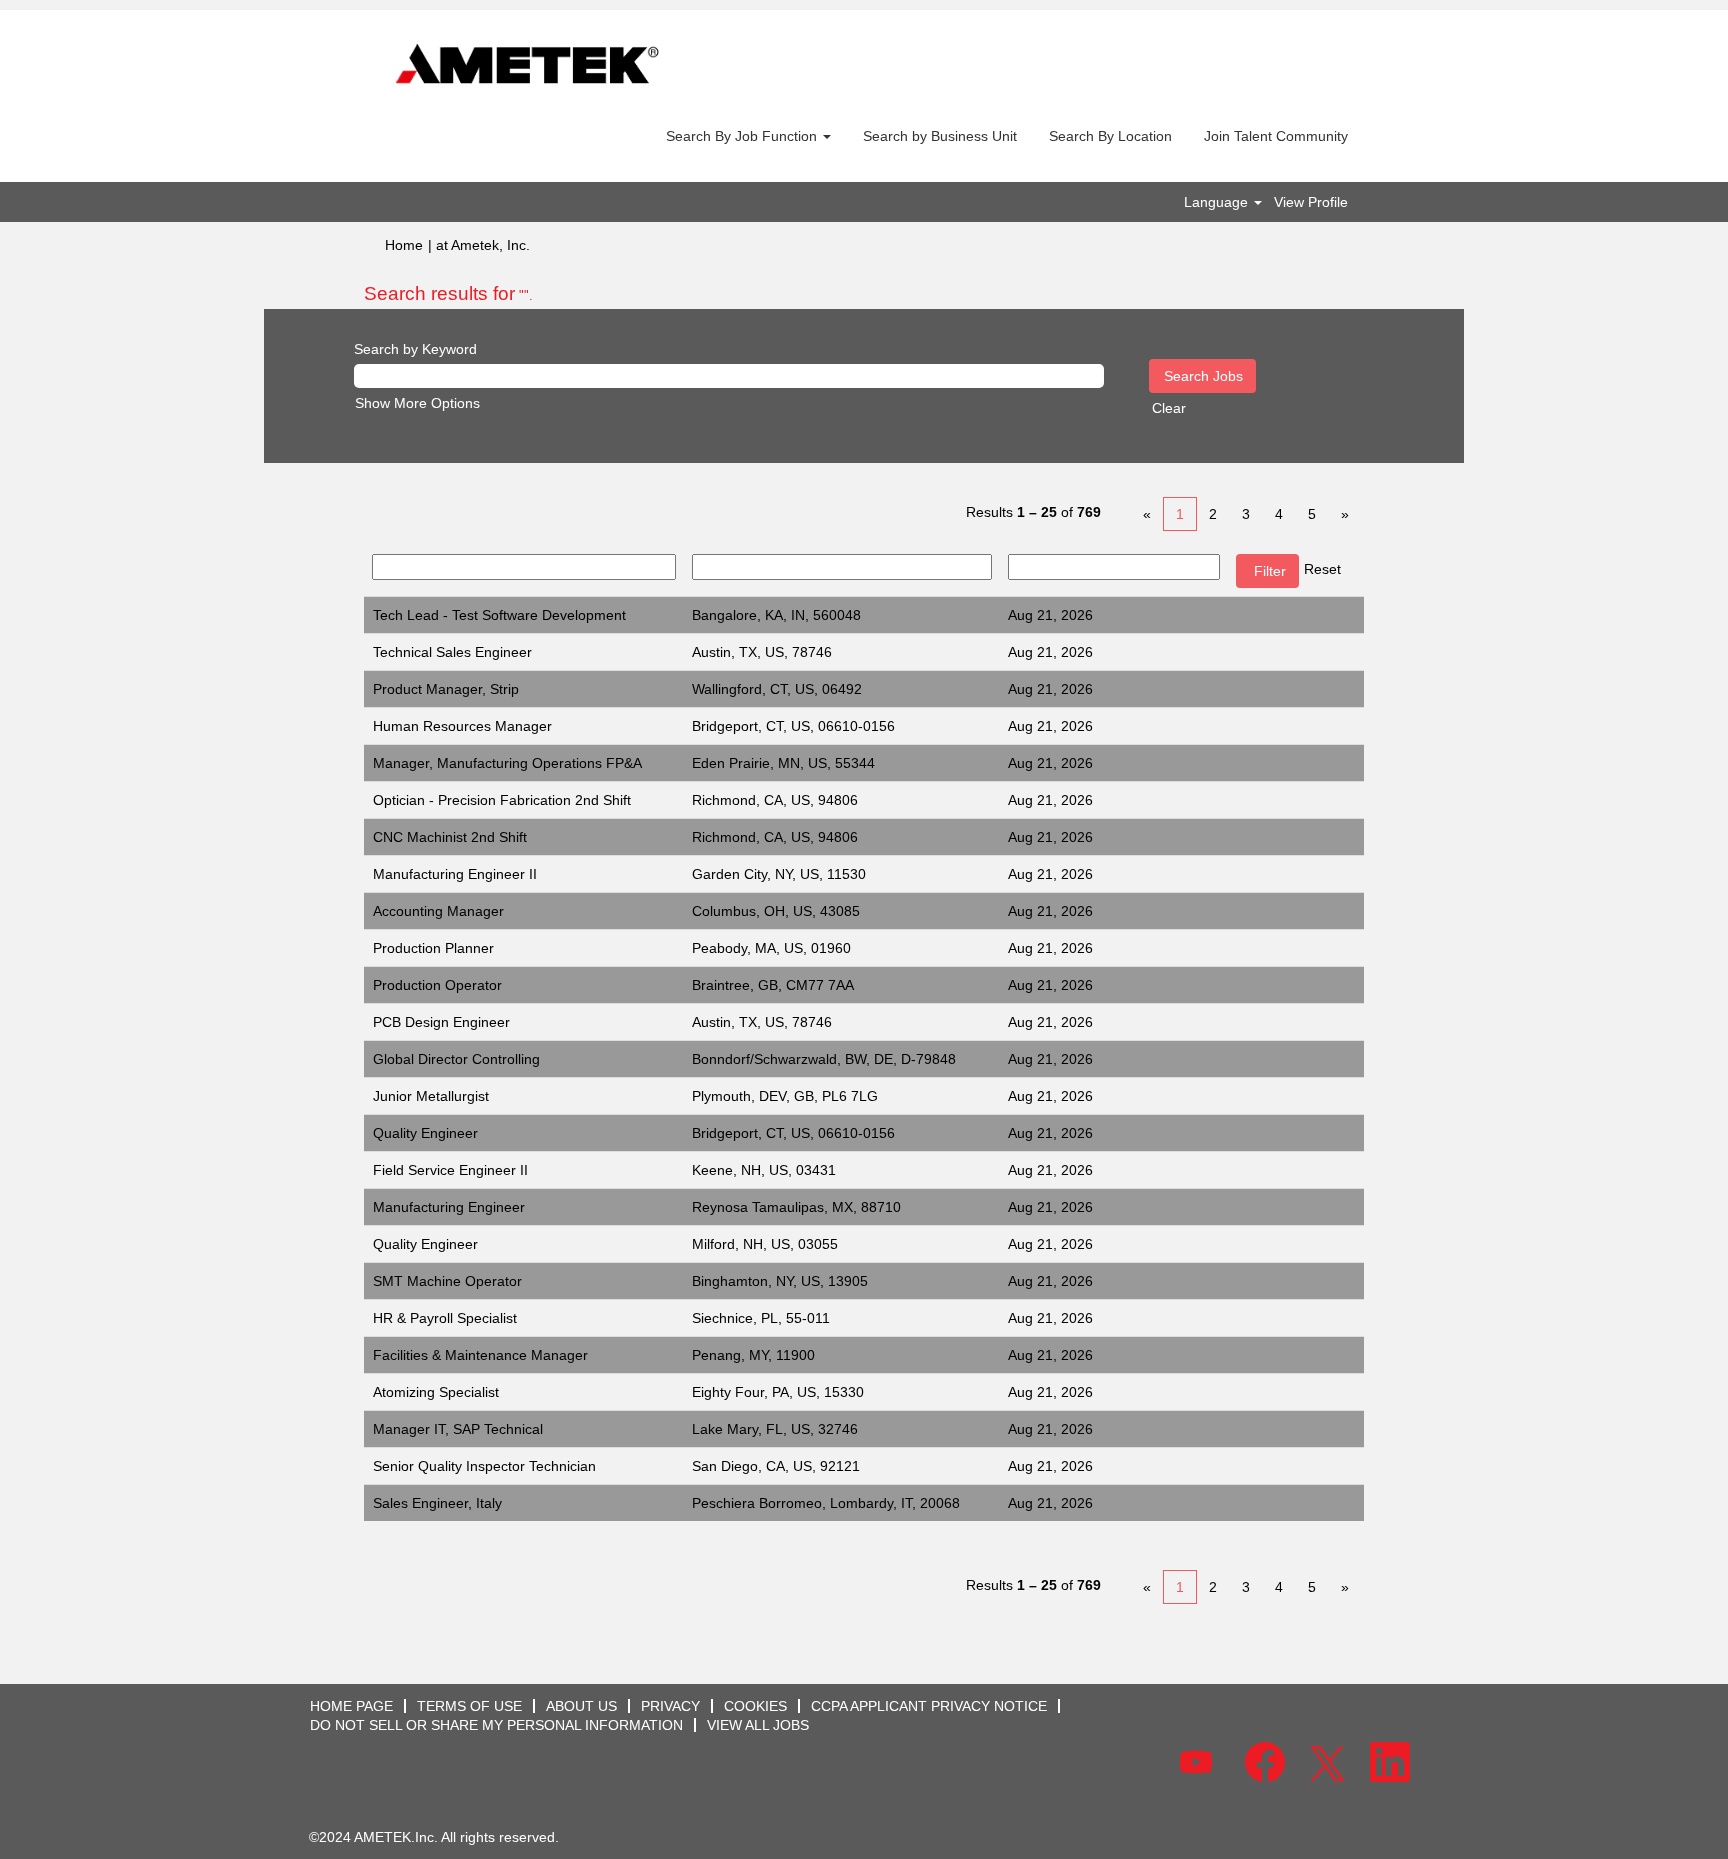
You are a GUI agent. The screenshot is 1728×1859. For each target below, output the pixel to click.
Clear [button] (1169, 408)
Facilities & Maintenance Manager (480, 1355)
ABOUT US (581, 1706)
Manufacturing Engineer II (455, 874)
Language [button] (1218, 202)
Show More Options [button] (417, 403)
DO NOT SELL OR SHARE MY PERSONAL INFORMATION (496, 1725)
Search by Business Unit (940, 136)
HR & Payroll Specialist (445, 1318)
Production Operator (437, 985)
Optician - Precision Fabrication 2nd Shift (502, 800)
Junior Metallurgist (431, 1096)
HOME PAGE (351, 1706)
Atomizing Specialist (436, 1392)
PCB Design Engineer (441, 1022)
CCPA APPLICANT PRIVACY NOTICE (929, 1706)
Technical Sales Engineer (452, 652)
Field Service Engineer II (450, 1170)
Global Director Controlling (456, 1059)
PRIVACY (670, 1706)
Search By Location (1110, 136)
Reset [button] (1322, 569)
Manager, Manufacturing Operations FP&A (507, 763)
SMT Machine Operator (447, 1281)
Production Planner (433, 948)
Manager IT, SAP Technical (458, 1429)
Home (404, 245)
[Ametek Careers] (527, 66)
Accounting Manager (438, 911)
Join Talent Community (1276, 136)
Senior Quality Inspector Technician (484, 1466)
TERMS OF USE (469, 1706)
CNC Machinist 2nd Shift (450, 837)
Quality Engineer (425, 1133)
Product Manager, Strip (446, 689)
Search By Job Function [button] (743, 136)
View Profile (1311, 202)
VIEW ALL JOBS (758, 1725)
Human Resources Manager (462, 726)
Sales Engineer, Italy (437, 1503)
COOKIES (755, 1706)
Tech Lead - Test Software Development (499, 615)
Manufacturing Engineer (449, 1207)
